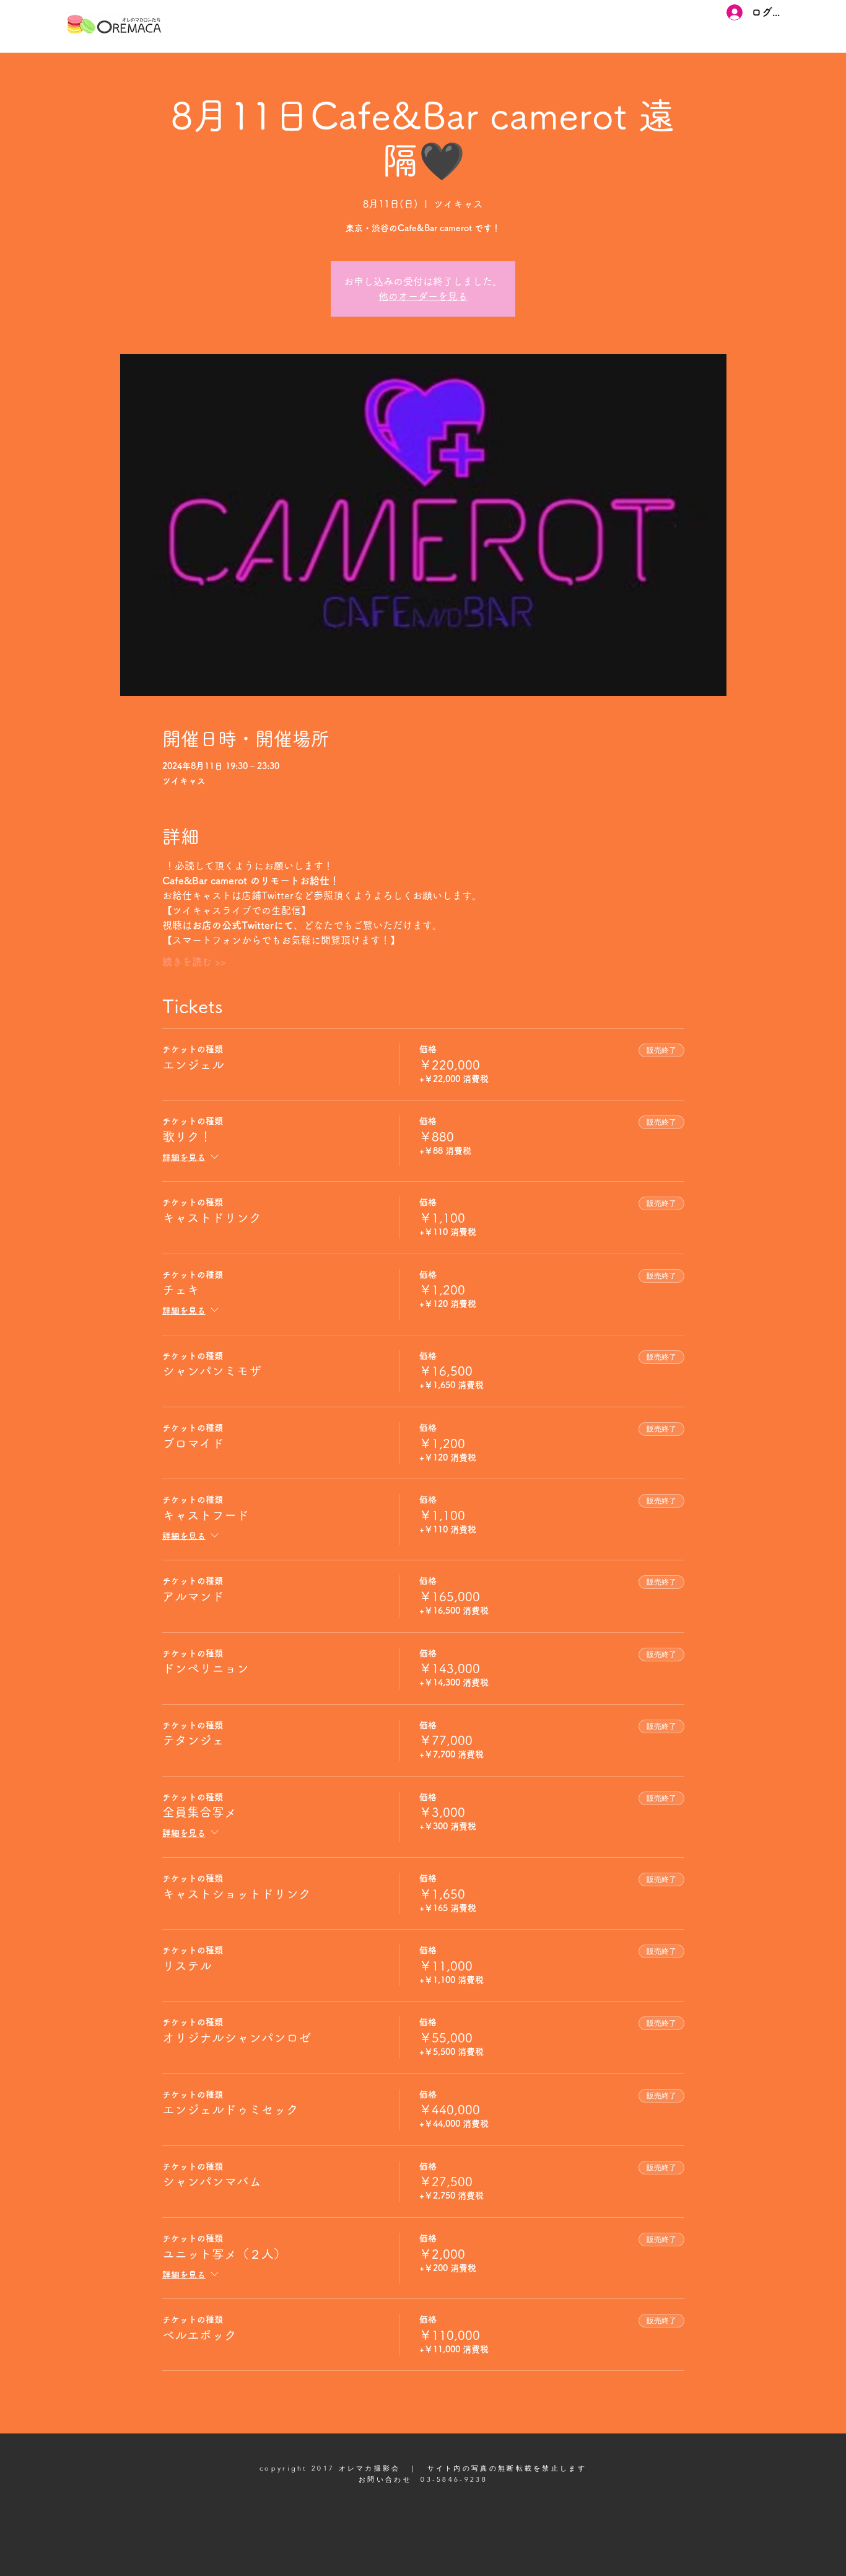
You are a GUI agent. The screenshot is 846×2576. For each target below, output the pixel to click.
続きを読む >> (194, 962)
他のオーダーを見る (423, 296)
